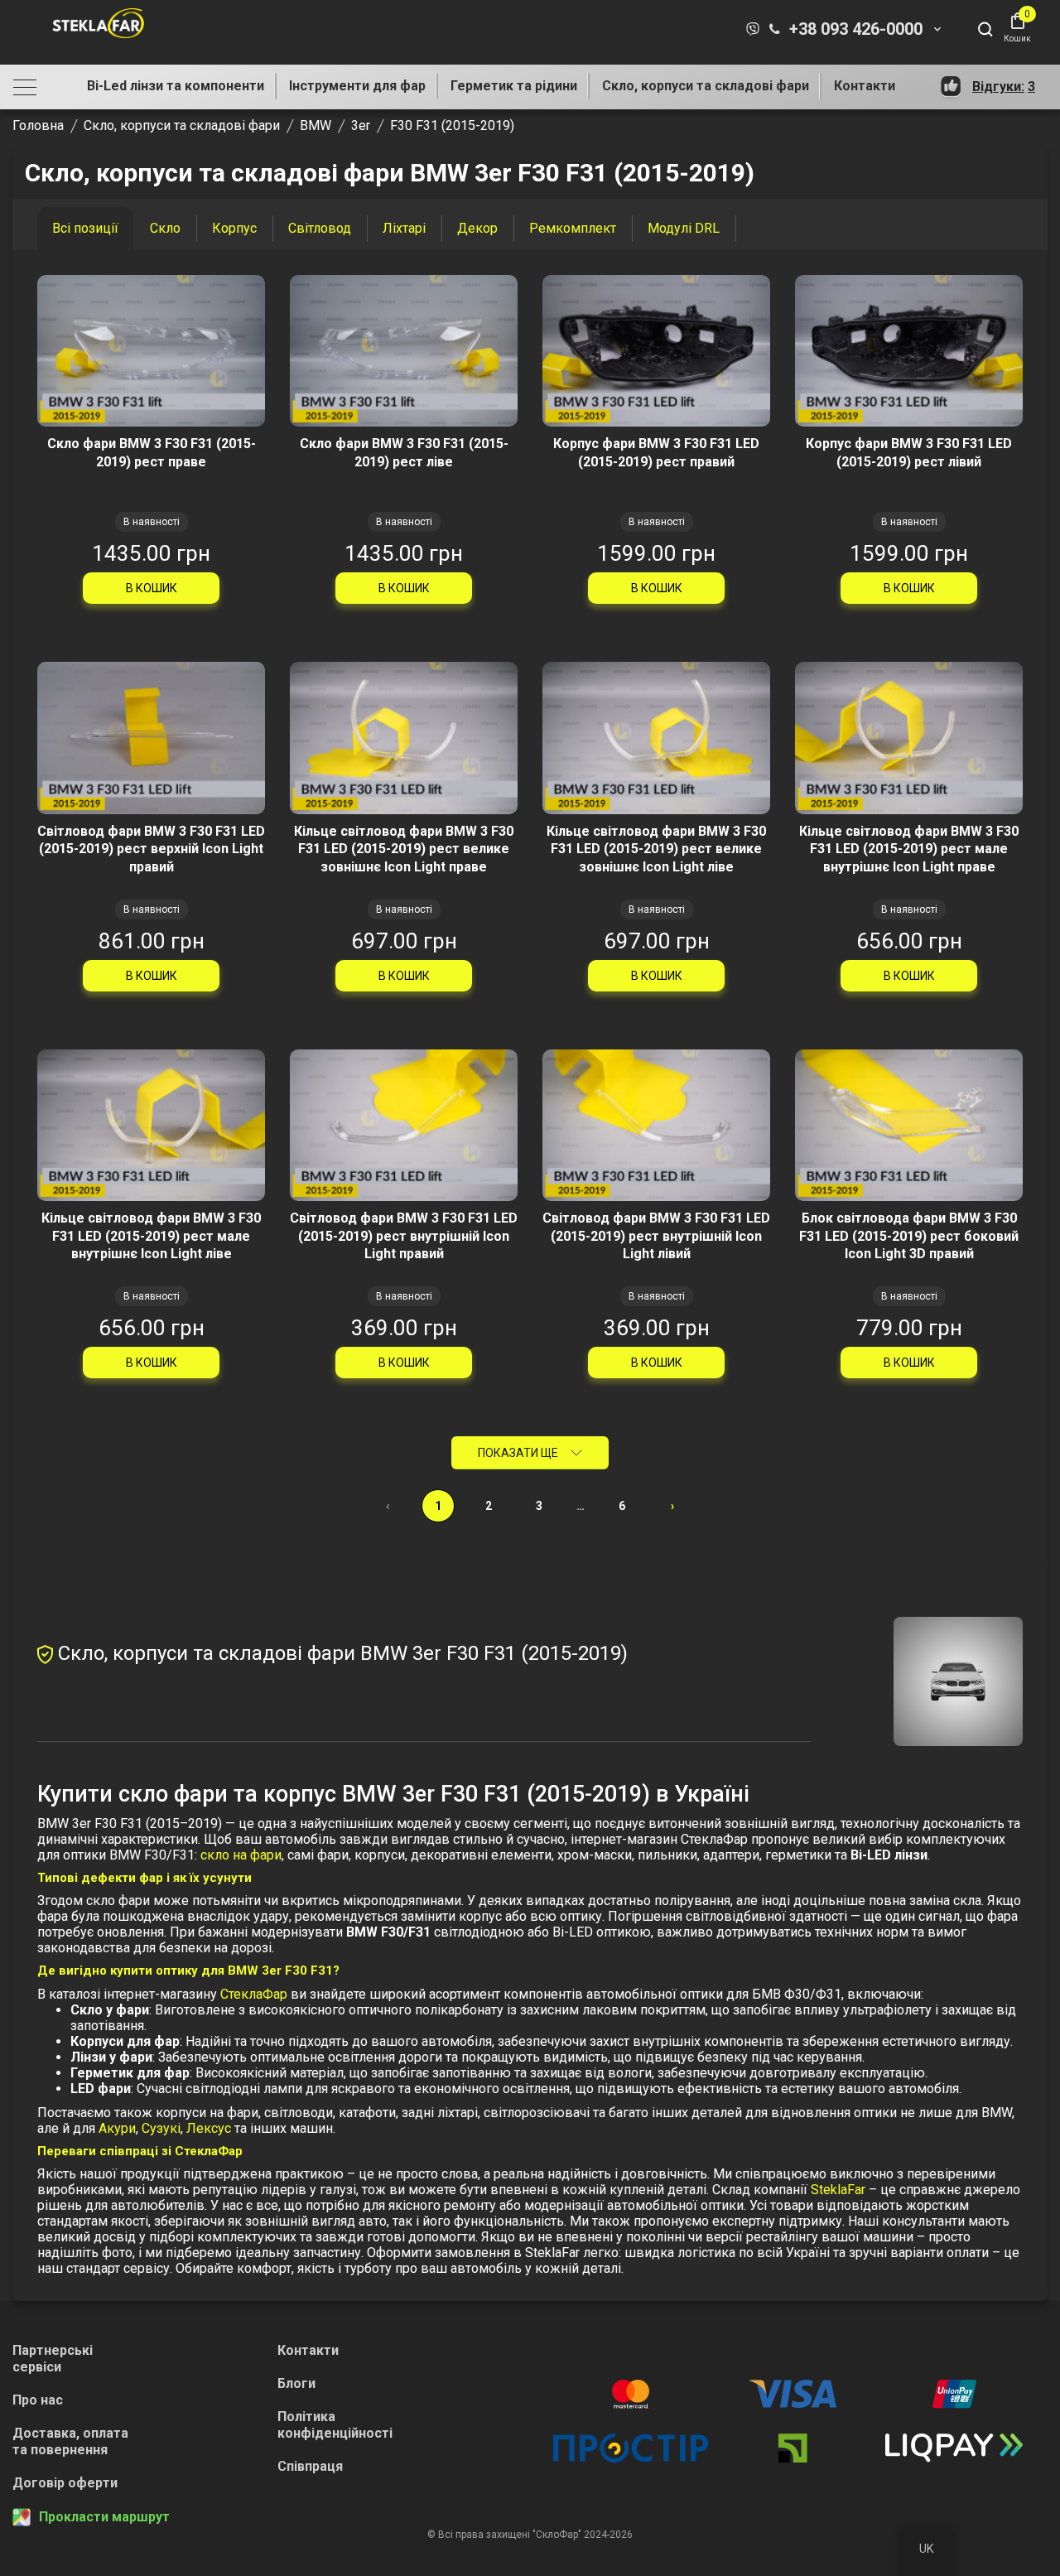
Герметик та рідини (514, 86)
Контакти (865, 86)
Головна (38, 125)
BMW (316, 125)
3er (361, 125)
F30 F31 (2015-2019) (452, 125)
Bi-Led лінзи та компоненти (176, 86)
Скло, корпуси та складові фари (706, 86)
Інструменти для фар (357, 86)
